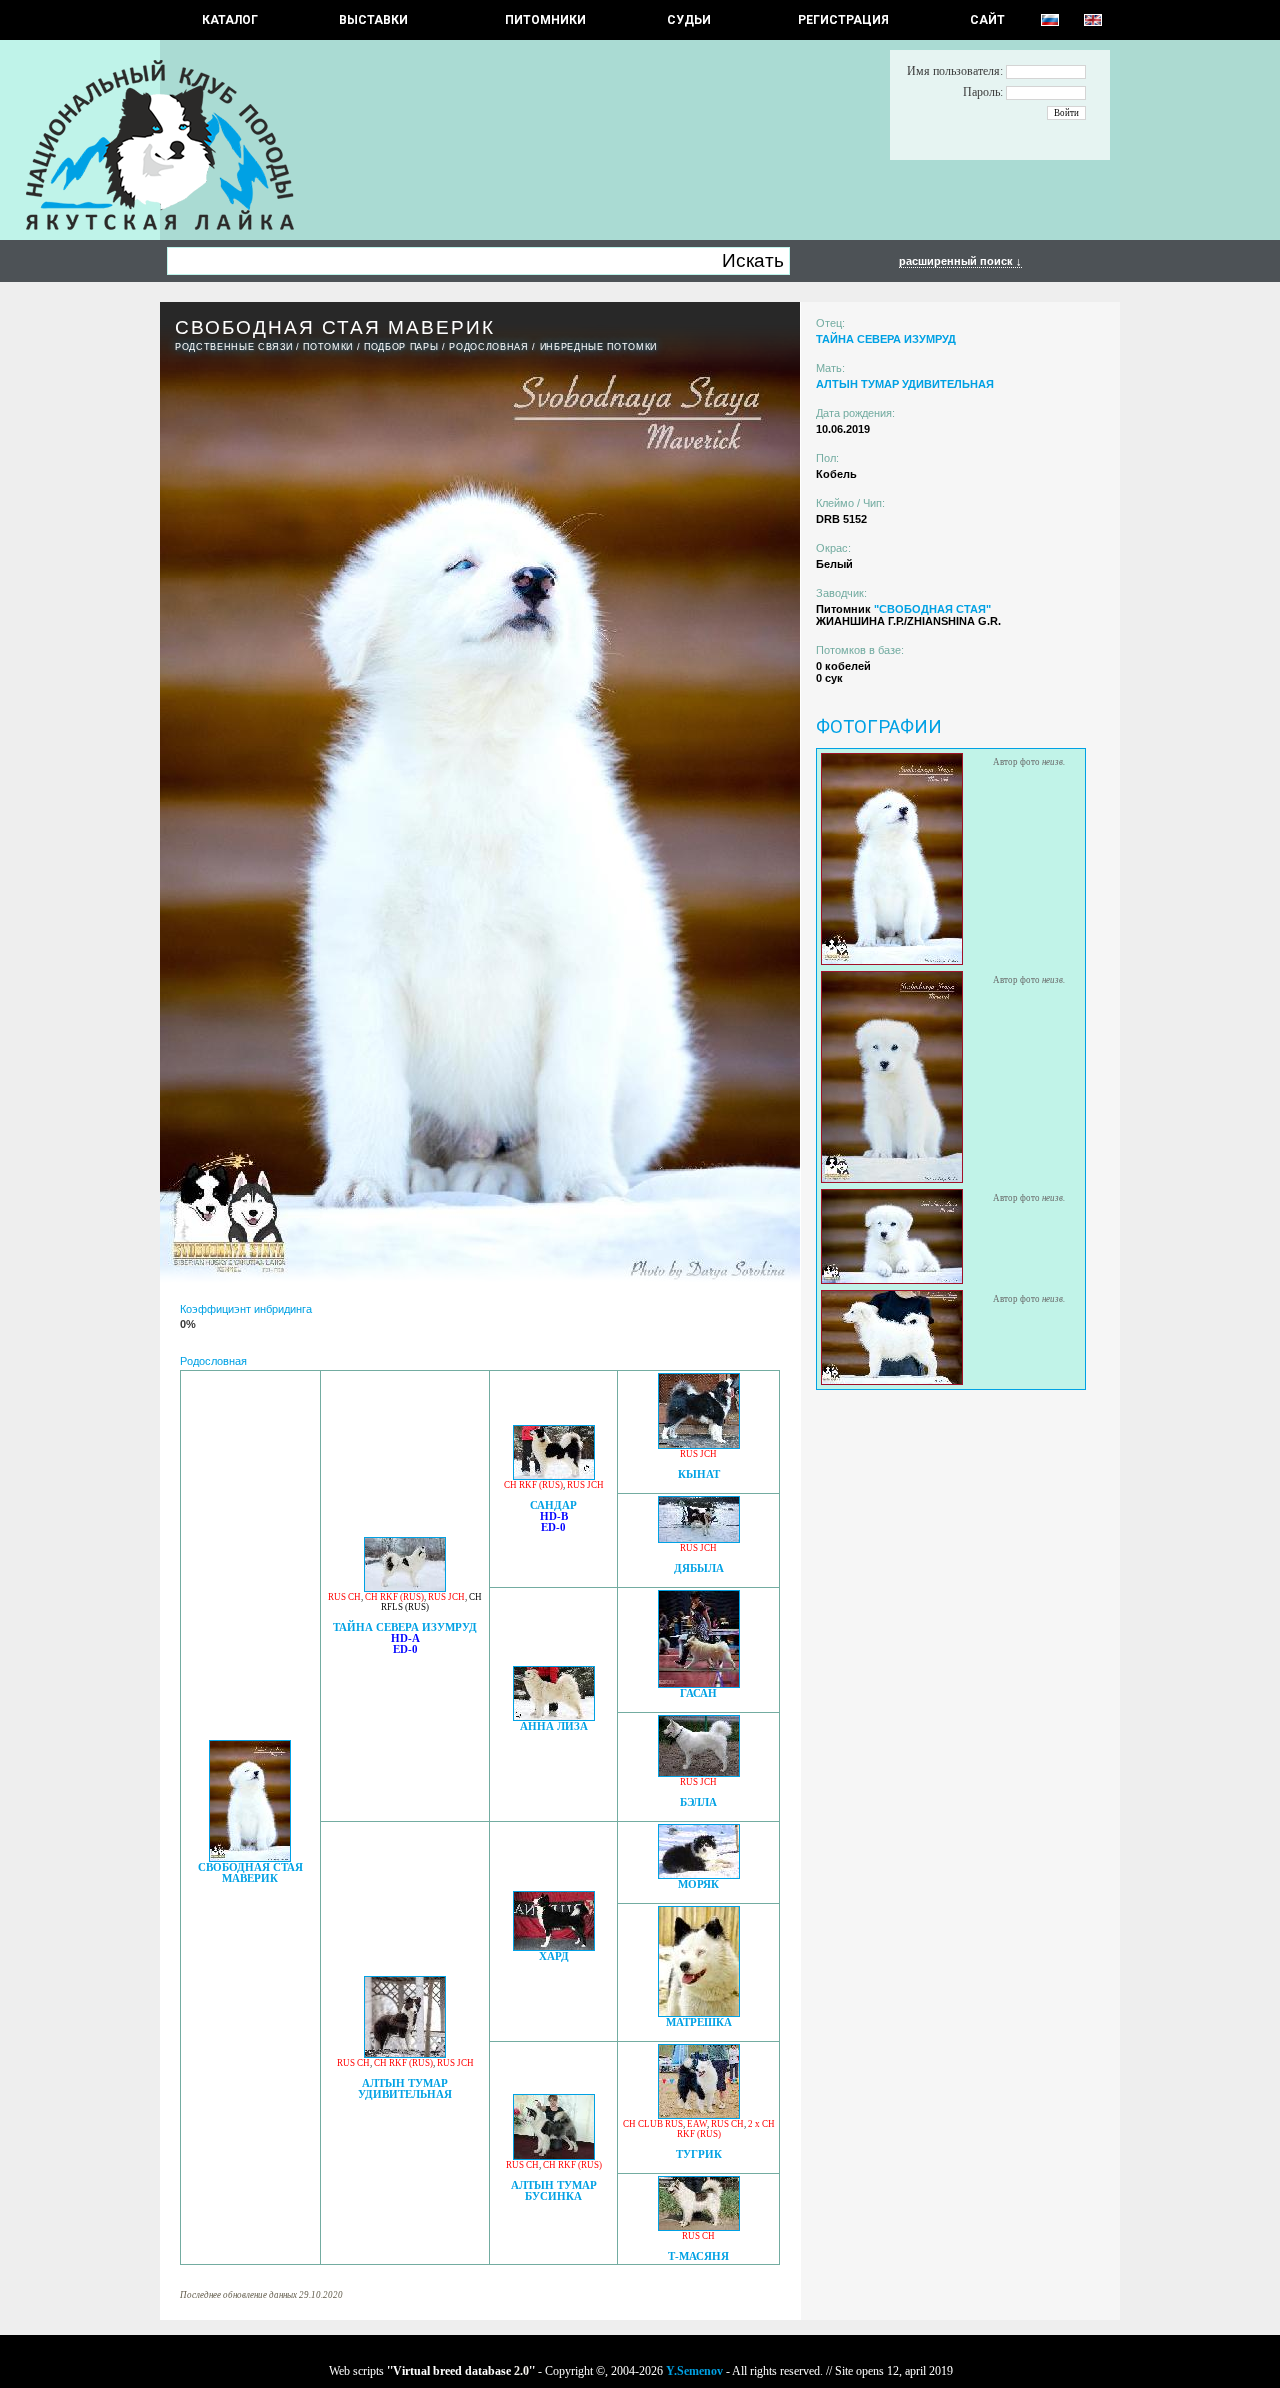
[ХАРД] (554, 1945)
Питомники (545, 20)
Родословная (488, 347)
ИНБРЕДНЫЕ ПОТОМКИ (598, 347)
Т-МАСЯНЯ (698, 2256)
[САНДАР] (554, 1474)
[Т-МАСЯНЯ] (699, 2225)
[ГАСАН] (699, 1682)
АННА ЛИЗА (554, 1726)
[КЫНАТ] (699, 1443)
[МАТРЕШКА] (699, 2011)
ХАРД (554, 1956)
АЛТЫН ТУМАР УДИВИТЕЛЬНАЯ (405, 2089)
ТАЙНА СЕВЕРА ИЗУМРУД (405, 1627)
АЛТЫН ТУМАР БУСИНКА (554, 2191)
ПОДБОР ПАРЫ (401, 347)
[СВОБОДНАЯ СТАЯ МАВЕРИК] (250, 1856)
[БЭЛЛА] (699, 1771)
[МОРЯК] (699, 1873)
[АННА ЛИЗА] (554, 1715)
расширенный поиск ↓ (960, 261)
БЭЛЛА (698, 1802)
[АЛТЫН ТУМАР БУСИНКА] (554, 2154)
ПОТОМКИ (328, 347)
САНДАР (553, 1505)
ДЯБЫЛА (699, 1568)
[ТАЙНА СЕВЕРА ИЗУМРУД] (405, 1586)
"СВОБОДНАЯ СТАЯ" (932, 609)
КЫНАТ (699, 1474)
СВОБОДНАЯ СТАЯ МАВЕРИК (250, 1873)
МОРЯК (698, 1884)
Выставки (373, 20)
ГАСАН (698, 1693)
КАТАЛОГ (230, 20)
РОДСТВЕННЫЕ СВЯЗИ (233, 347)
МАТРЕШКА (699, 2022)
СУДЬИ (689, 20)
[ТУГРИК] (699, 2113)
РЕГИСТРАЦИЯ (843, 20)
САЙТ (987, 20)
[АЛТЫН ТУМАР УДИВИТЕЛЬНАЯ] (405, 2052)
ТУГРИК (699, 2154)
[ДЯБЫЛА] (699, 1537)
